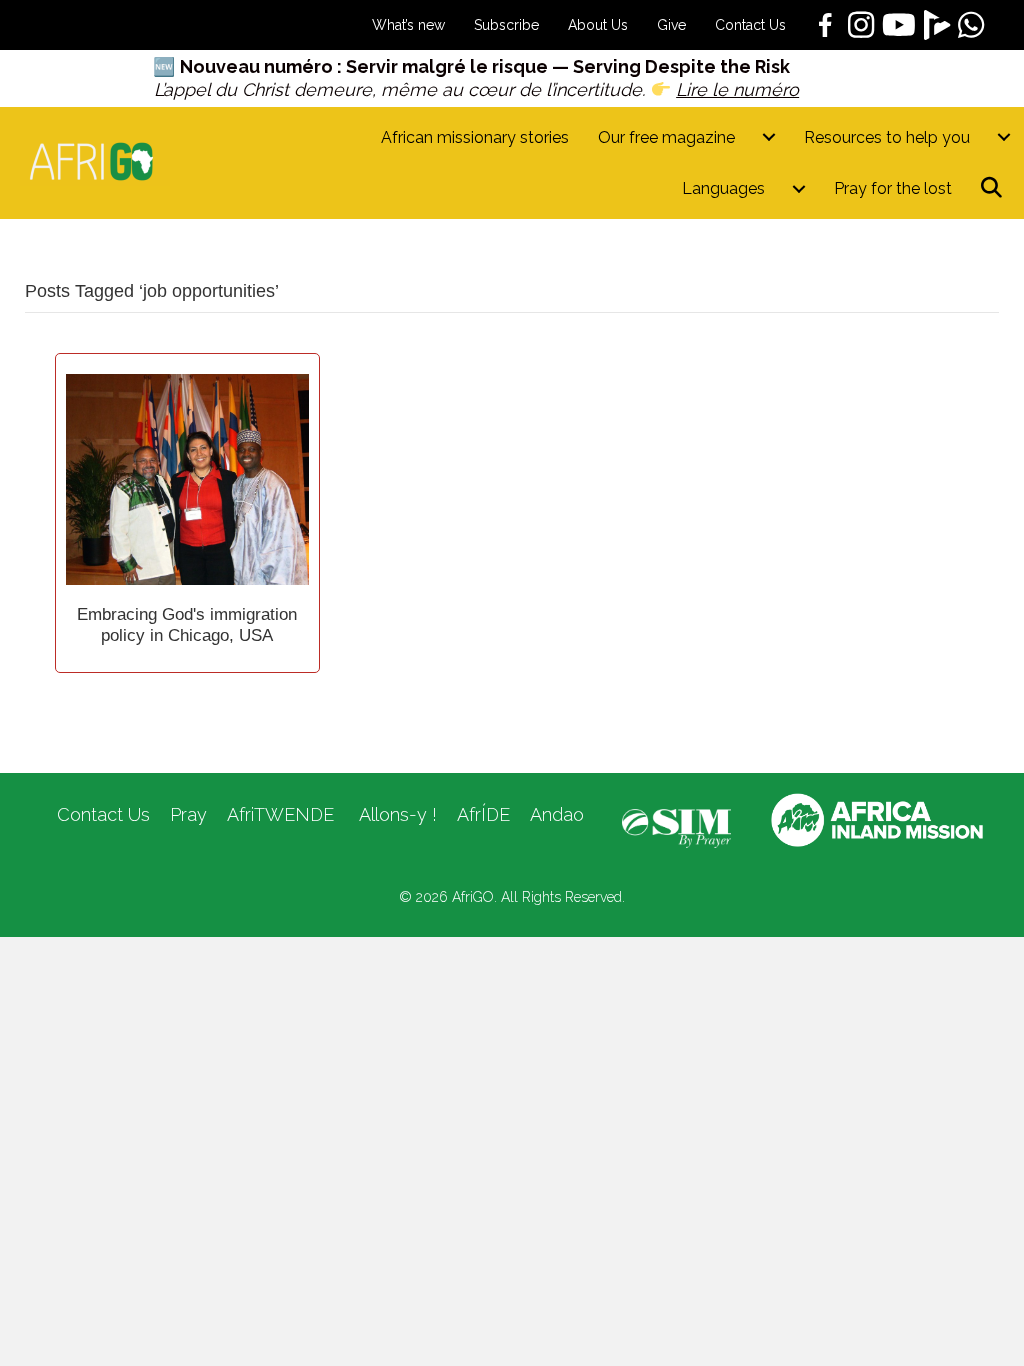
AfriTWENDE (280, 814)
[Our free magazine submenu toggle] (769, 137)
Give (671, 25)
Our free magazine (666, 137)
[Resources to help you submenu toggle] (1004, 137)
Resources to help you (887, 137)
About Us (598, 25)
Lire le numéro (737, 89)
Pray (188, 814)
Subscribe (506, 25)
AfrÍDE (483, 814)
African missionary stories (475, 137)
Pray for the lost (893, 188)
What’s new (408, 25)
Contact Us (750, 25)
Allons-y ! (395, 814)
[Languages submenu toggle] (799, 188)
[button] (995, 188)
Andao (557, 814)
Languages (723, 188)
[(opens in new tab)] (676, 827)
